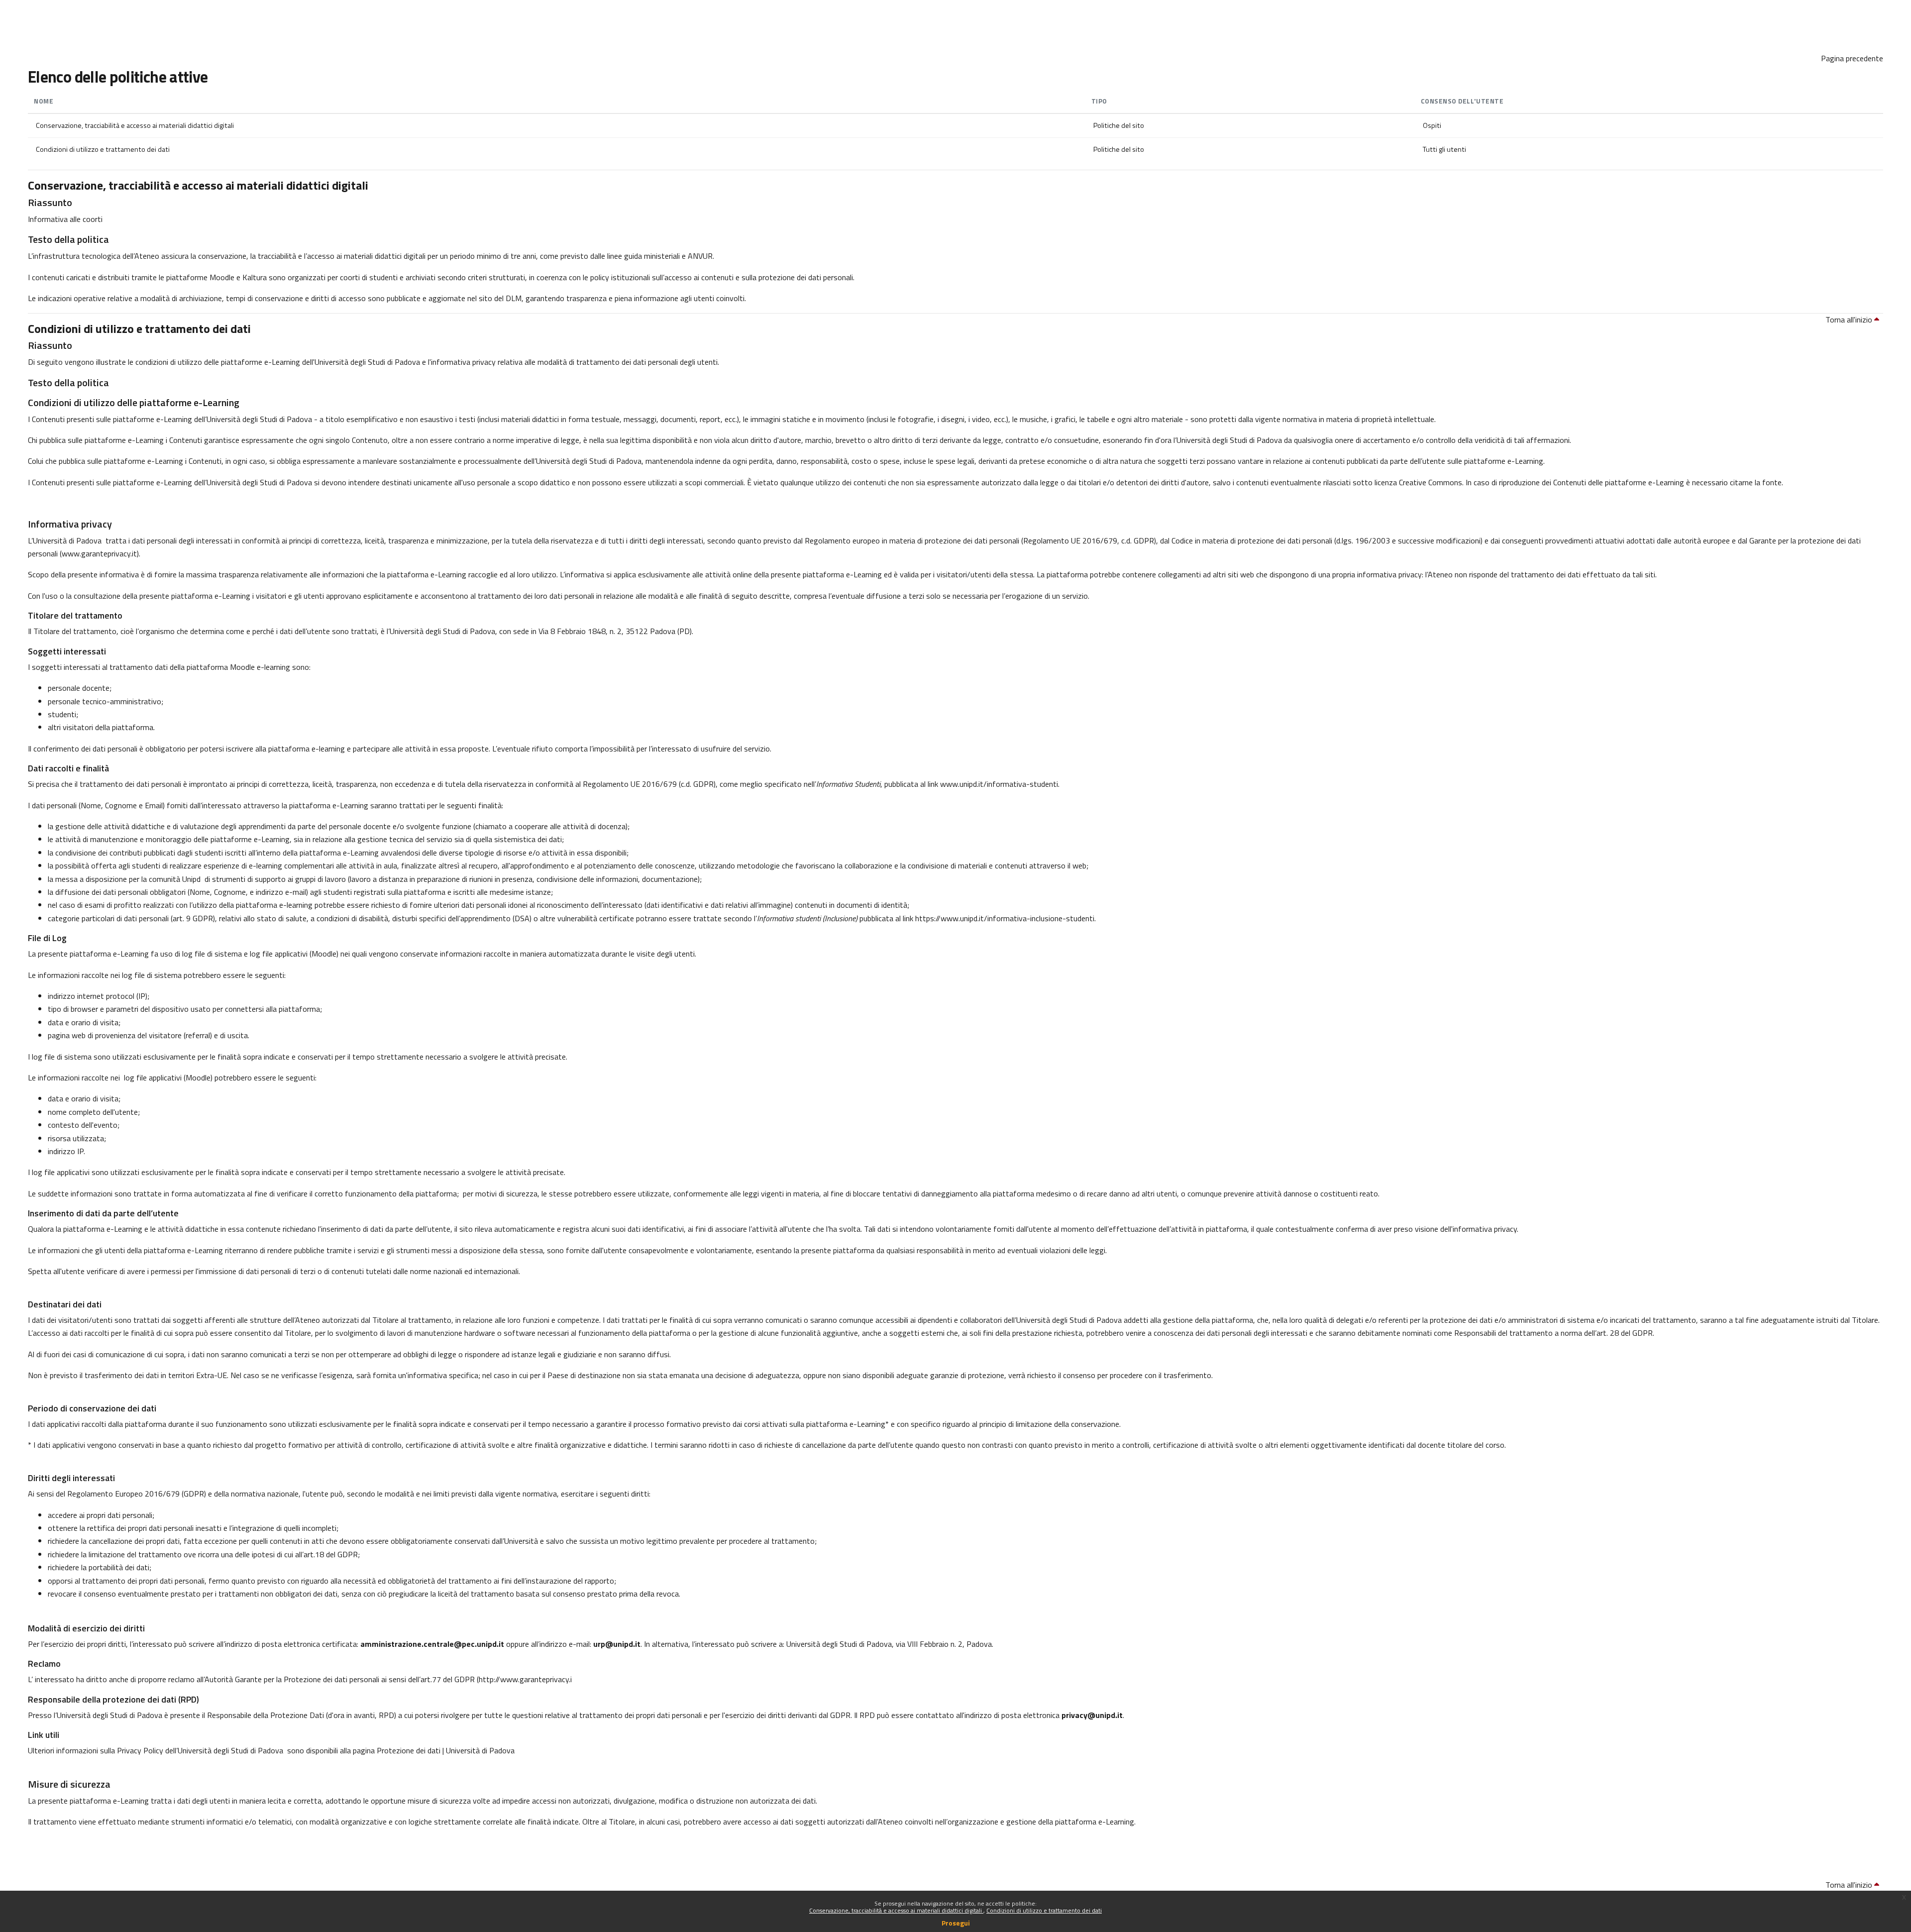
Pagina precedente (1852, 58)
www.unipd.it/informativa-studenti (999, 784)
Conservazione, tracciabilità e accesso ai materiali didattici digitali (896, 1910)
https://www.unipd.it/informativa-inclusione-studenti (1005, 918)
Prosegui (956, 1923)
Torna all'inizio (1850, 320)
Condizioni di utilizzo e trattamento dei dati (1044, 1910)
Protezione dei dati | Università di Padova (446, 1750)
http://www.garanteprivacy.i (525, 1679)
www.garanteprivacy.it (99, 553)
